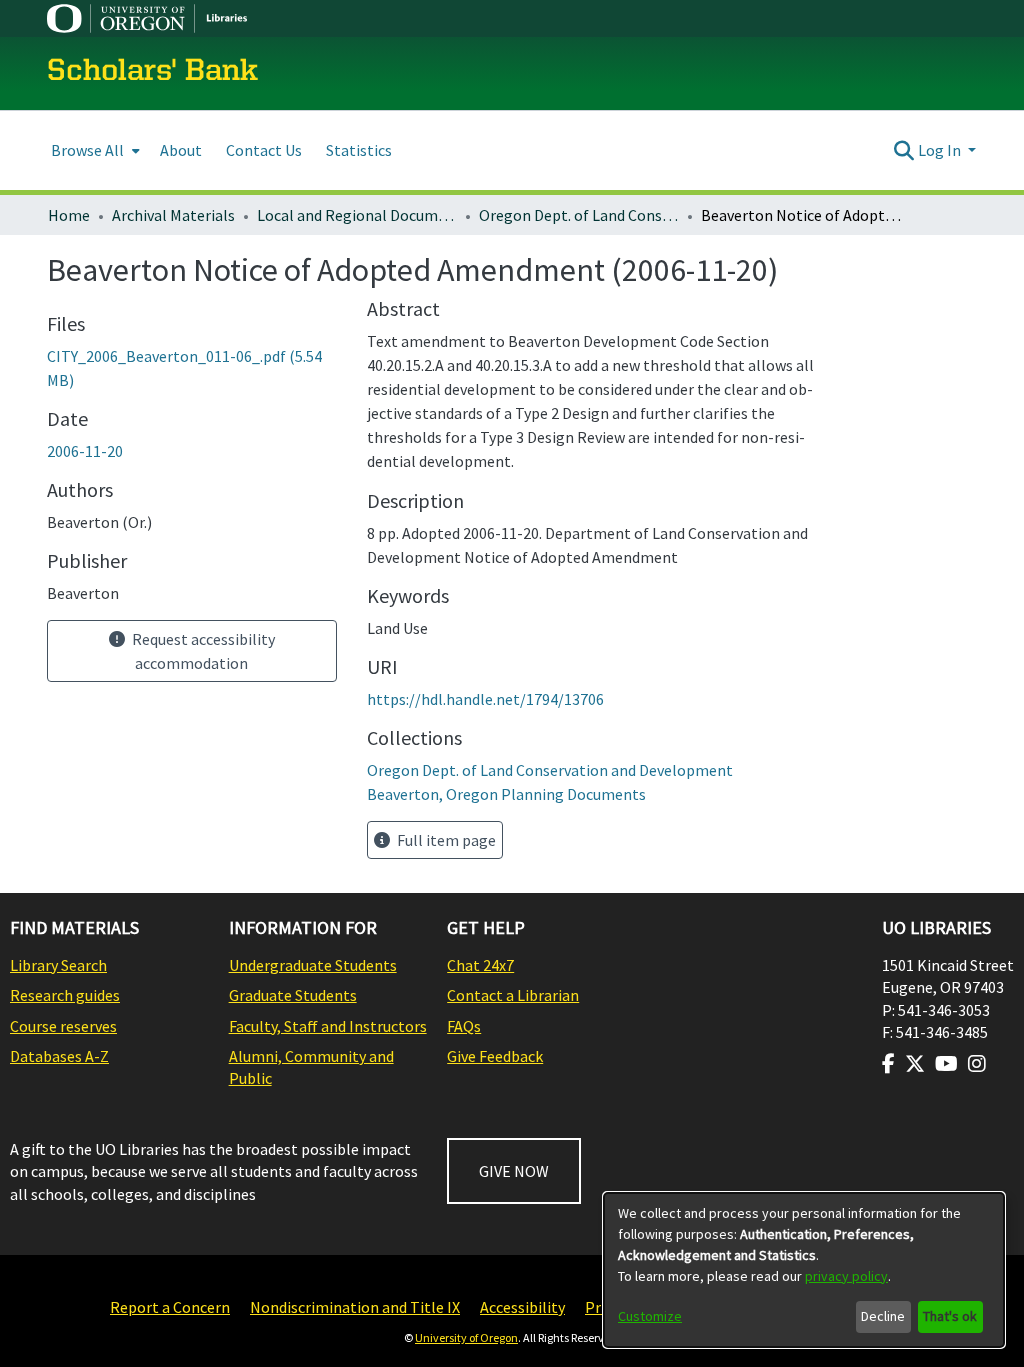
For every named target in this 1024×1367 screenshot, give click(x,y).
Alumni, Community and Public (311, 1067)
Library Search (58, 965)
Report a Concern (170, 1307)
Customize (650, 1316)
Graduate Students (293, 995)
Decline (883, 1316)
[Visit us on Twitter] (915, 1064)
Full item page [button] (445, 840)
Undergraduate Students (313, 965)
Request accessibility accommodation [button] (202, 651)
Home (69, 215)
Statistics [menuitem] (359, 150)
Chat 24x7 (480, 965)
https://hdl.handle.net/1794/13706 (485, 699)
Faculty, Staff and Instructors (328, 1026)
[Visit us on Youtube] (946, 1064)
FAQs (464, 1026)
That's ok (950, 1316)
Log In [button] (941, 150)
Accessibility (522, 1307)
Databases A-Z (59, 1056)
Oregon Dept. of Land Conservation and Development (579, 215)
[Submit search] (904, 150)
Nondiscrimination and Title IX (355, 1307)
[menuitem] (93, 150)
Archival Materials (173, 215)
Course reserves (63, 1026)
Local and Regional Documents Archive (357, 215)
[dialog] (804, 1270)
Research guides (65, 995)
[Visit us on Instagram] (977, 1064)
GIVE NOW (514, 1171)
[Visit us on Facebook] (888, 1064)
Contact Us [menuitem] (264, 150)
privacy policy (846, 1276)
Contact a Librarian (513, 995)
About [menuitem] (181, 150)
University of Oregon (466, 1337)
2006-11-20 (85, 451)
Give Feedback (495, 1056)
